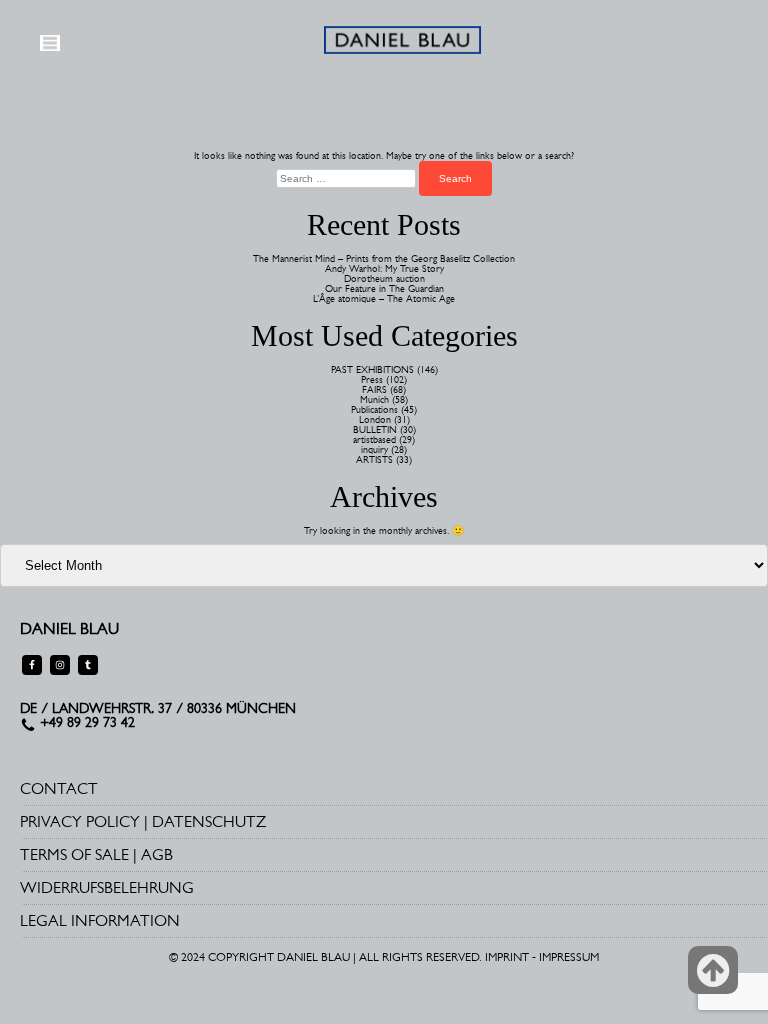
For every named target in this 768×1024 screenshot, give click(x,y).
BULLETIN (375, 429)
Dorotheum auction (384, 278)
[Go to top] (713, 970)
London (375, 419)
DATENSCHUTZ (209, 821)
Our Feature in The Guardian (384, 288)
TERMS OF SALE (74, 854)
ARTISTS (374, 459)
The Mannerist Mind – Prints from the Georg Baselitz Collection (384, 258)
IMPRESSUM (569, 957)
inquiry (374, 449)
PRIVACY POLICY (80, 821)
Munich (374, 399)
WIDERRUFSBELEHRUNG (107, 887)
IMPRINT (507, 957)
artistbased (374, 439)
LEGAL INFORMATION (100, 920)
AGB (157, 854)
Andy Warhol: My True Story (384, 268)
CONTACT (59, 788)
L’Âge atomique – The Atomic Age (384, 298)
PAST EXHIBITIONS (372, 369)
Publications (374, 409)
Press (372, 379)
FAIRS (374, 389)
